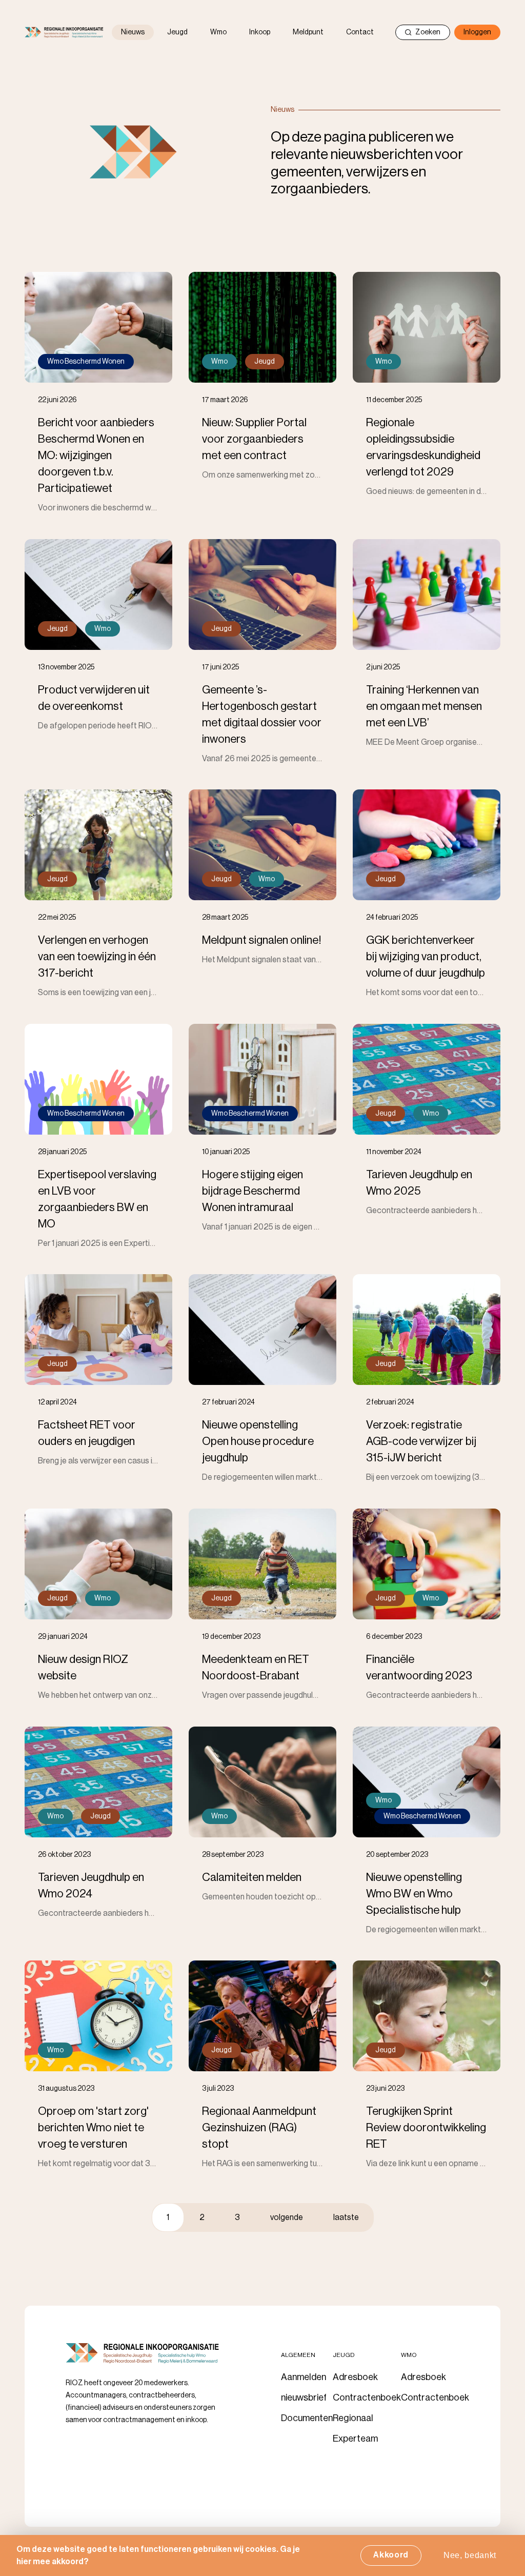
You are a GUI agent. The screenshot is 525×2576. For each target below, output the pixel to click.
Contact (360, 32)
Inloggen (477, 32)
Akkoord (391, 2555)
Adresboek (355, 2377)
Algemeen (298, 2355)
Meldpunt (308, 32)
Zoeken (428, 32)
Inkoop (260, 32)
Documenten (307, 2418)
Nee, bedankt (470, 2555)
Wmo (218, 32)
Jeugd (177, 32)
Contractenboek (367, 2397)
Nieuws (133, 32)
